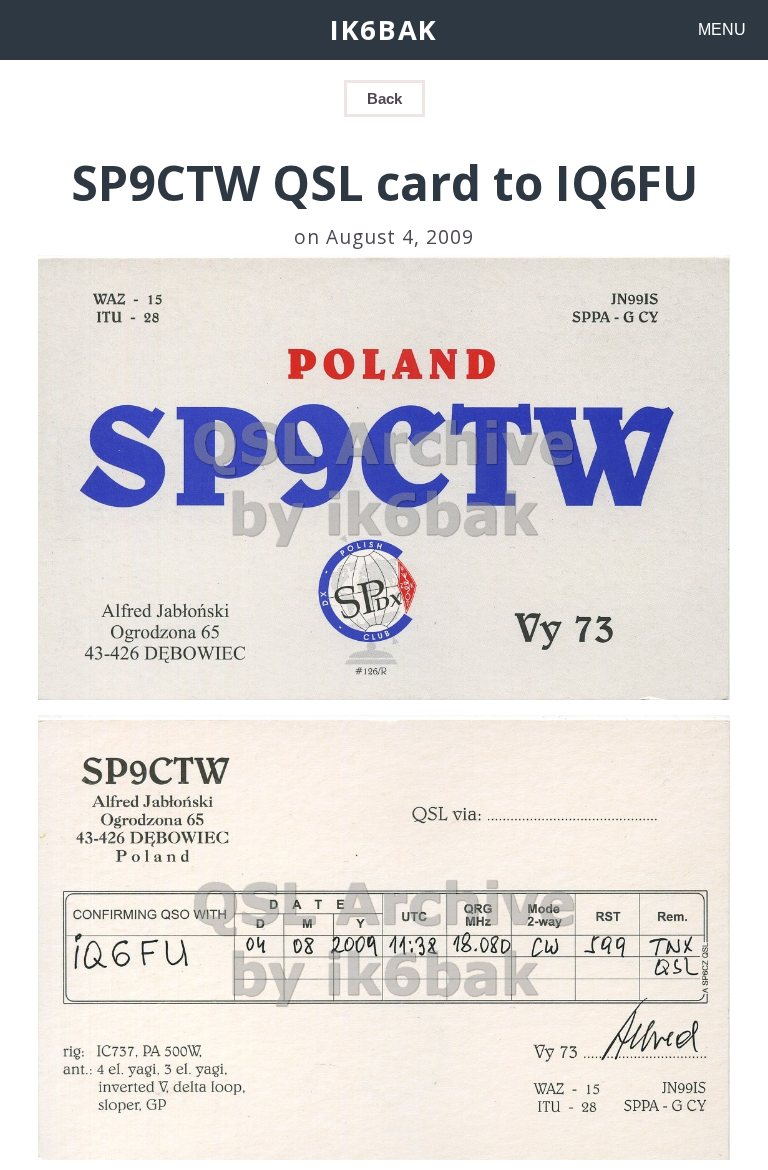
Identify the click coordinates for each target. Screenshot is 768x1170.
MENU (722, 29)
